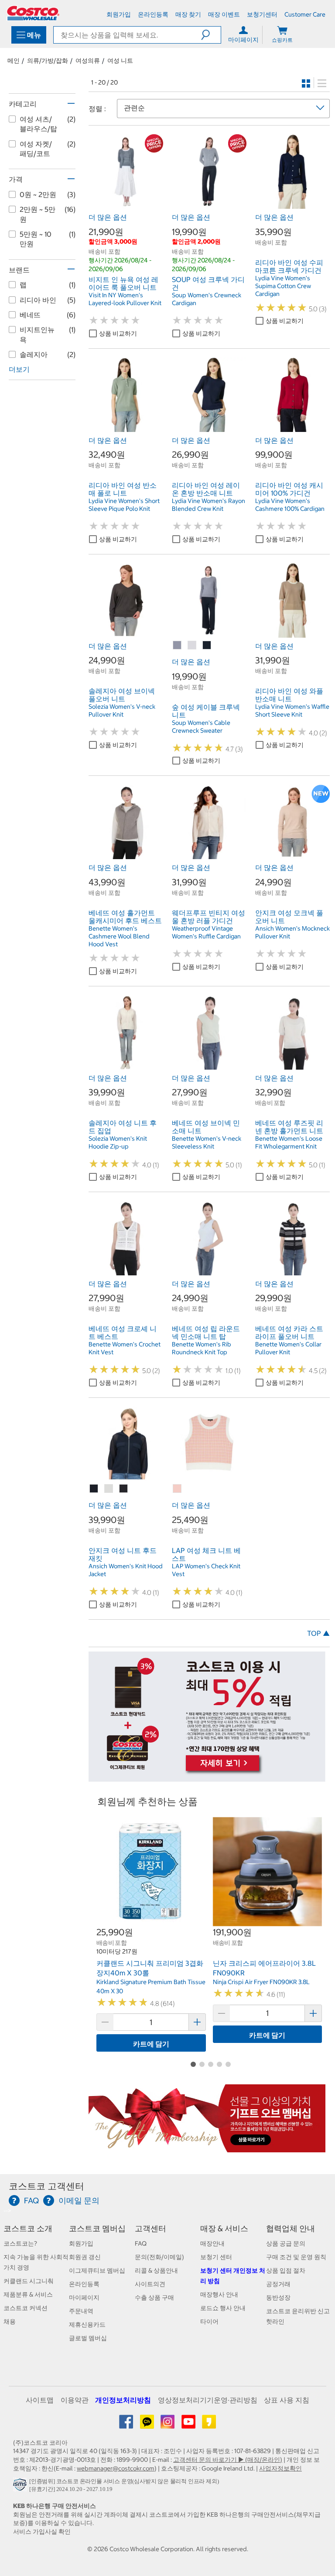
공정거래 (278, 2284)
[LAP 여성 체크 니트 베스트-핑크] (178, 1489)
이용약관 (75, 2400)
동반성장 (278, 2297)
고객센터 (150, 2228)
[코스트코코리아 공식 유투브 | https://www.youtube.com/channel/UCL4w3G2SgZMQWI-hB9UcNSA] (189, 2425)
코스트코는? (20, 2243)
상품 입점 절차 (286, 2270)
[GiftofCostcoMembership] (207, 2148)
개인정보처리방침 (123, 2400)
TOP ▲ (318, 1633)
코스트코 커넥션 (26, 2308)
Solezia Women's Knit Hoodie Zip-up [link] (118, 1142)
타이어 (209, 2321)
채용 (10, 2321)
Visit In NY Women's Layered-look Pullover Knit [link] (125, 299)
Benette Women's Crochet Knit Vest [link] (125, 1348)
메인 (14, 61)
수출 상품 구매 (154, 2297)
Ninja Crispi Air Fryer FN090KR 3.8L (261, 1982)
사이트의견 (150, 2284)
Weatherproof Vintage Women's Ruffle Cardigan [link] (206, 932)
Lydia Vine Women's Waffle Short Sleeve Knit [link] (292, 710)
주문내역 (81, 2311)
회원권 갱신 (85, 2257)
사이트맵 (40, 2400)
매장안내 (212, 2243)
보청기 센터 (216, 2257)
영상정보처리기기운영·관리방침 (208, 2400)
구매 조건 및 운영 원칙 (296, 2257)
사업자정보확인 (280, 2468)
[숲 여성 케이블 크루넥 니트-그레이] (178, 646)
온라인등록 (84, 2284)
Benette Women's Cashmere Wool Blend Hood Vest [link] (119, 936)
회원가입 (81, 2243)
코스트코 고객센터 (46, 2186)
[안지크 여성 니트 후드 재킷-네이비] (94, 1489)
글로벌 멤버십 (88, 2338)
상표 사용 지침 (287, 2400)
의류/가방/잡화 (48, 61)
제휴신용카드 (87, 2325)
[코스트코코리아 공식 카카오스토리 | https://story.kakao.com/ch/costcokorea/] (209, 2425)
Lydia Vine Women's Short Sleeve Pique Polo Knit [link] (124, 505)
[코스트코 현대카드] (207, 1777)
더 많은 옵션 (108, 217)
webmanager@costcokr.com (116, 2468)
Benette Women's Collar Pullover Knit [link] (288, 1348)
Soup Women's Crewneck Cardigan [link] (207, 299)
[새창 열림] (21, 2487)
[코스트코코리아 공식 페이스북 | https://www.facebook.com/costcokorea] (127, 2425)
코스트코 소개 (28, 2228)
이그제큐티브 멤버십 (97, 2270)
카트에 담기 (151, 2044)
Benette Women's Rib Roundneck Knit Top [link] (202, 1348)
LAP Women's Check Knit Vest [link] (206, 1570)
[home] (33, 13)
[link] (126, 204)
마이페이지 (84, 2297)
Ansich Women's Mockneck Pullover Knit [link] (292, 932)
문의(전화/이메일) (159, 2257)
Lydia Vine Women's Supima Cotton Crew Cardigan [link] (283, 286)
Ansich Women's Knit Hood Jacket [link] (126, 1570)
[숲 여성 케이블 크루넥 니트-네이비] (207, 646)
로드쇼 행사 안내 (223, 2308)
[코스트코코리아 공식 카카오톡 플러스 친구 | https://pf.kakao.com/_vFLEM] (148, 2425)
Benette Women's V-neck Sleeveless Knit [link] (207, 1142)
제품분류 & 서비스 (28, 2294)
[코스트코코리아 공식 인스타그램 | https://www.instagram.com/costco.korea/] (168, 2425)
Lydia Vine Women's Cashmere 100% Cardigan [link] (290, 505)
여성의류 (88, 61)
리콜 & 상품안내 (156, 2270)
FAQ (141, 2243)
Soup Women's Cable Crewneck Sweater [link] (201, 727)
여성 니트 (120, 61)
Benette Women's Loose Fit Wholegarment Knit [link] (289, 1142)
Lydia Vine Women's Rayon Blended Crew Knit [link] (209, 505)
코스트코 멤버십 (97, 2228)
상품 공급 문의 (286, 2243)
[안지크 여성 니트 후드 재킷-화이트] (109, 1489)
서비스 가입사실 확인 (42, 2532)
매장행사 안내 (219, 2294)
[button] (211, 35)
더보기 (19, 369)
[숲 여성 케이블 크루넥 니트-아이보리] (192, 646)
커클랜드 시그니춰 (29, 2281)
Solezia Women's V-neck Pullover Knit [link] (122, 710)
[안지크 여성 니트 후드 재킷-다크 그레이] (124, 1489)
